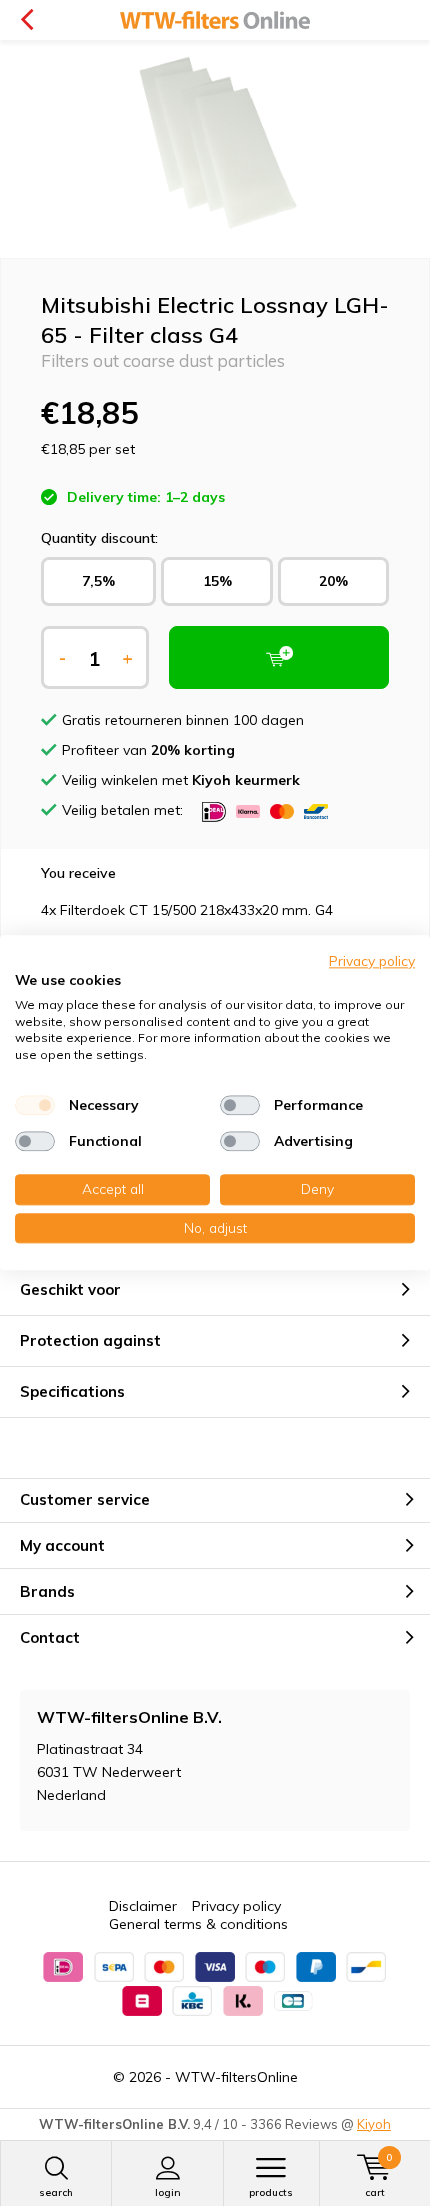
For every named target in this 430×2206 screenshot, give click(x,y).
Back (26, 20)
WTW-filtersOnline (236, 2077)
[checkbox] (35, 1105)
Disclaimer (143, 1906)
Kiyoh (374, 2124)
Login (168, 2192)
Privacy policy (236, 1906)
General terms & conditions (198, 1924)
